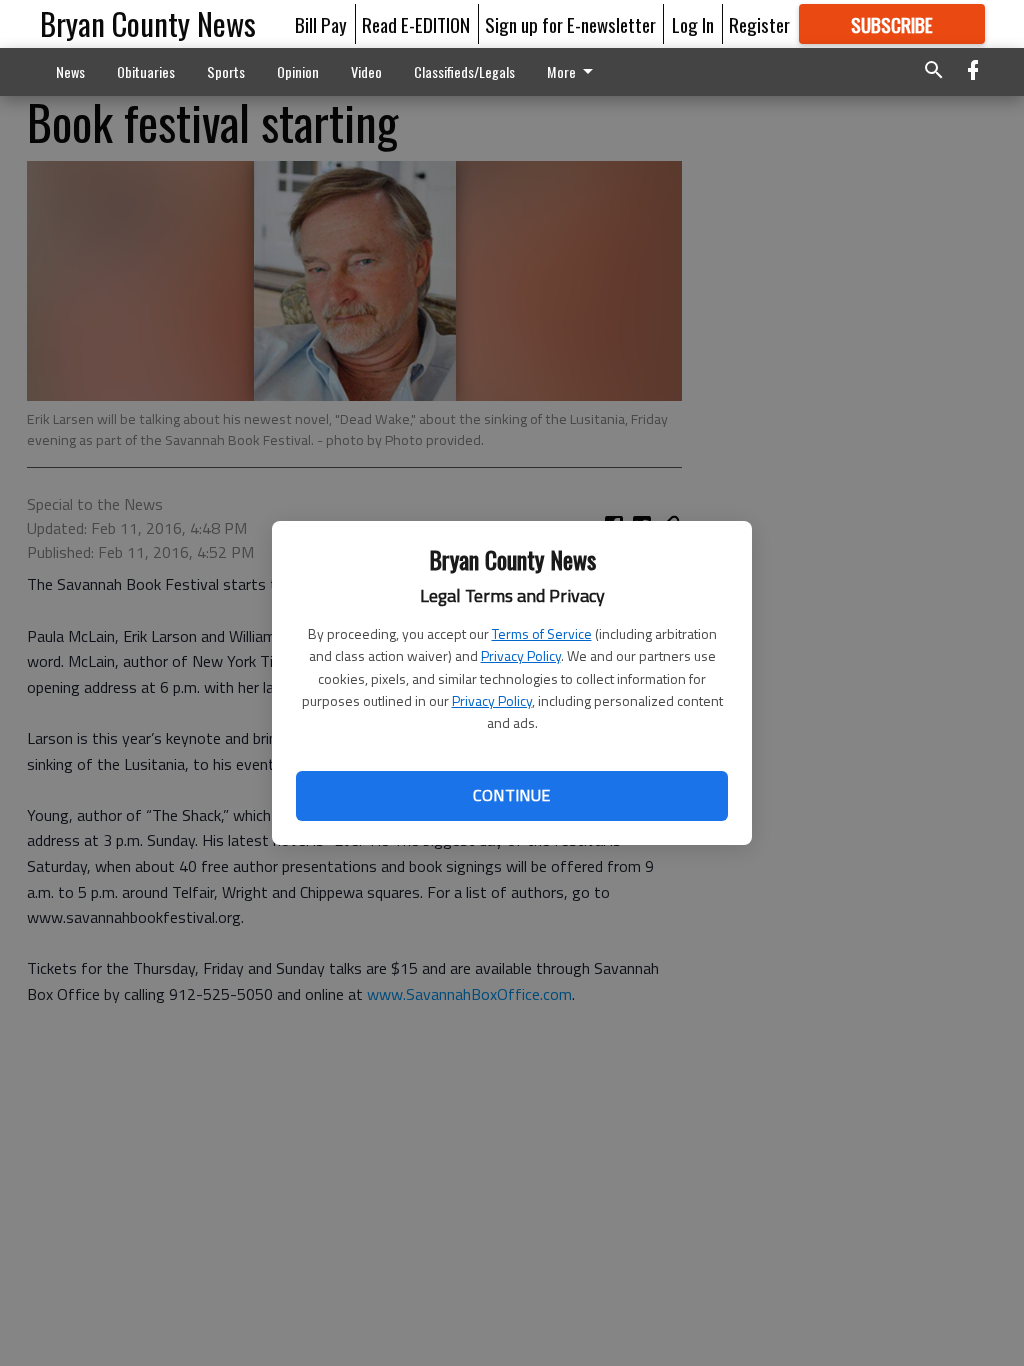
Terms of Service (542, 633)
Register (759, 24)
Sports (226, 71)
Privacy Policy (521, 655)
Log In (693, 24)
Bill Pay (321, 24)
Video (366, 71)
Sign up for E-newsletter (570, 24)
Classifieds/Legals (464, 71)
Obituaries (146, 71)
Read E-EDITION (416, 24)
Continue (511, 795)
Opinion (298, 71)
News (70, 71)
